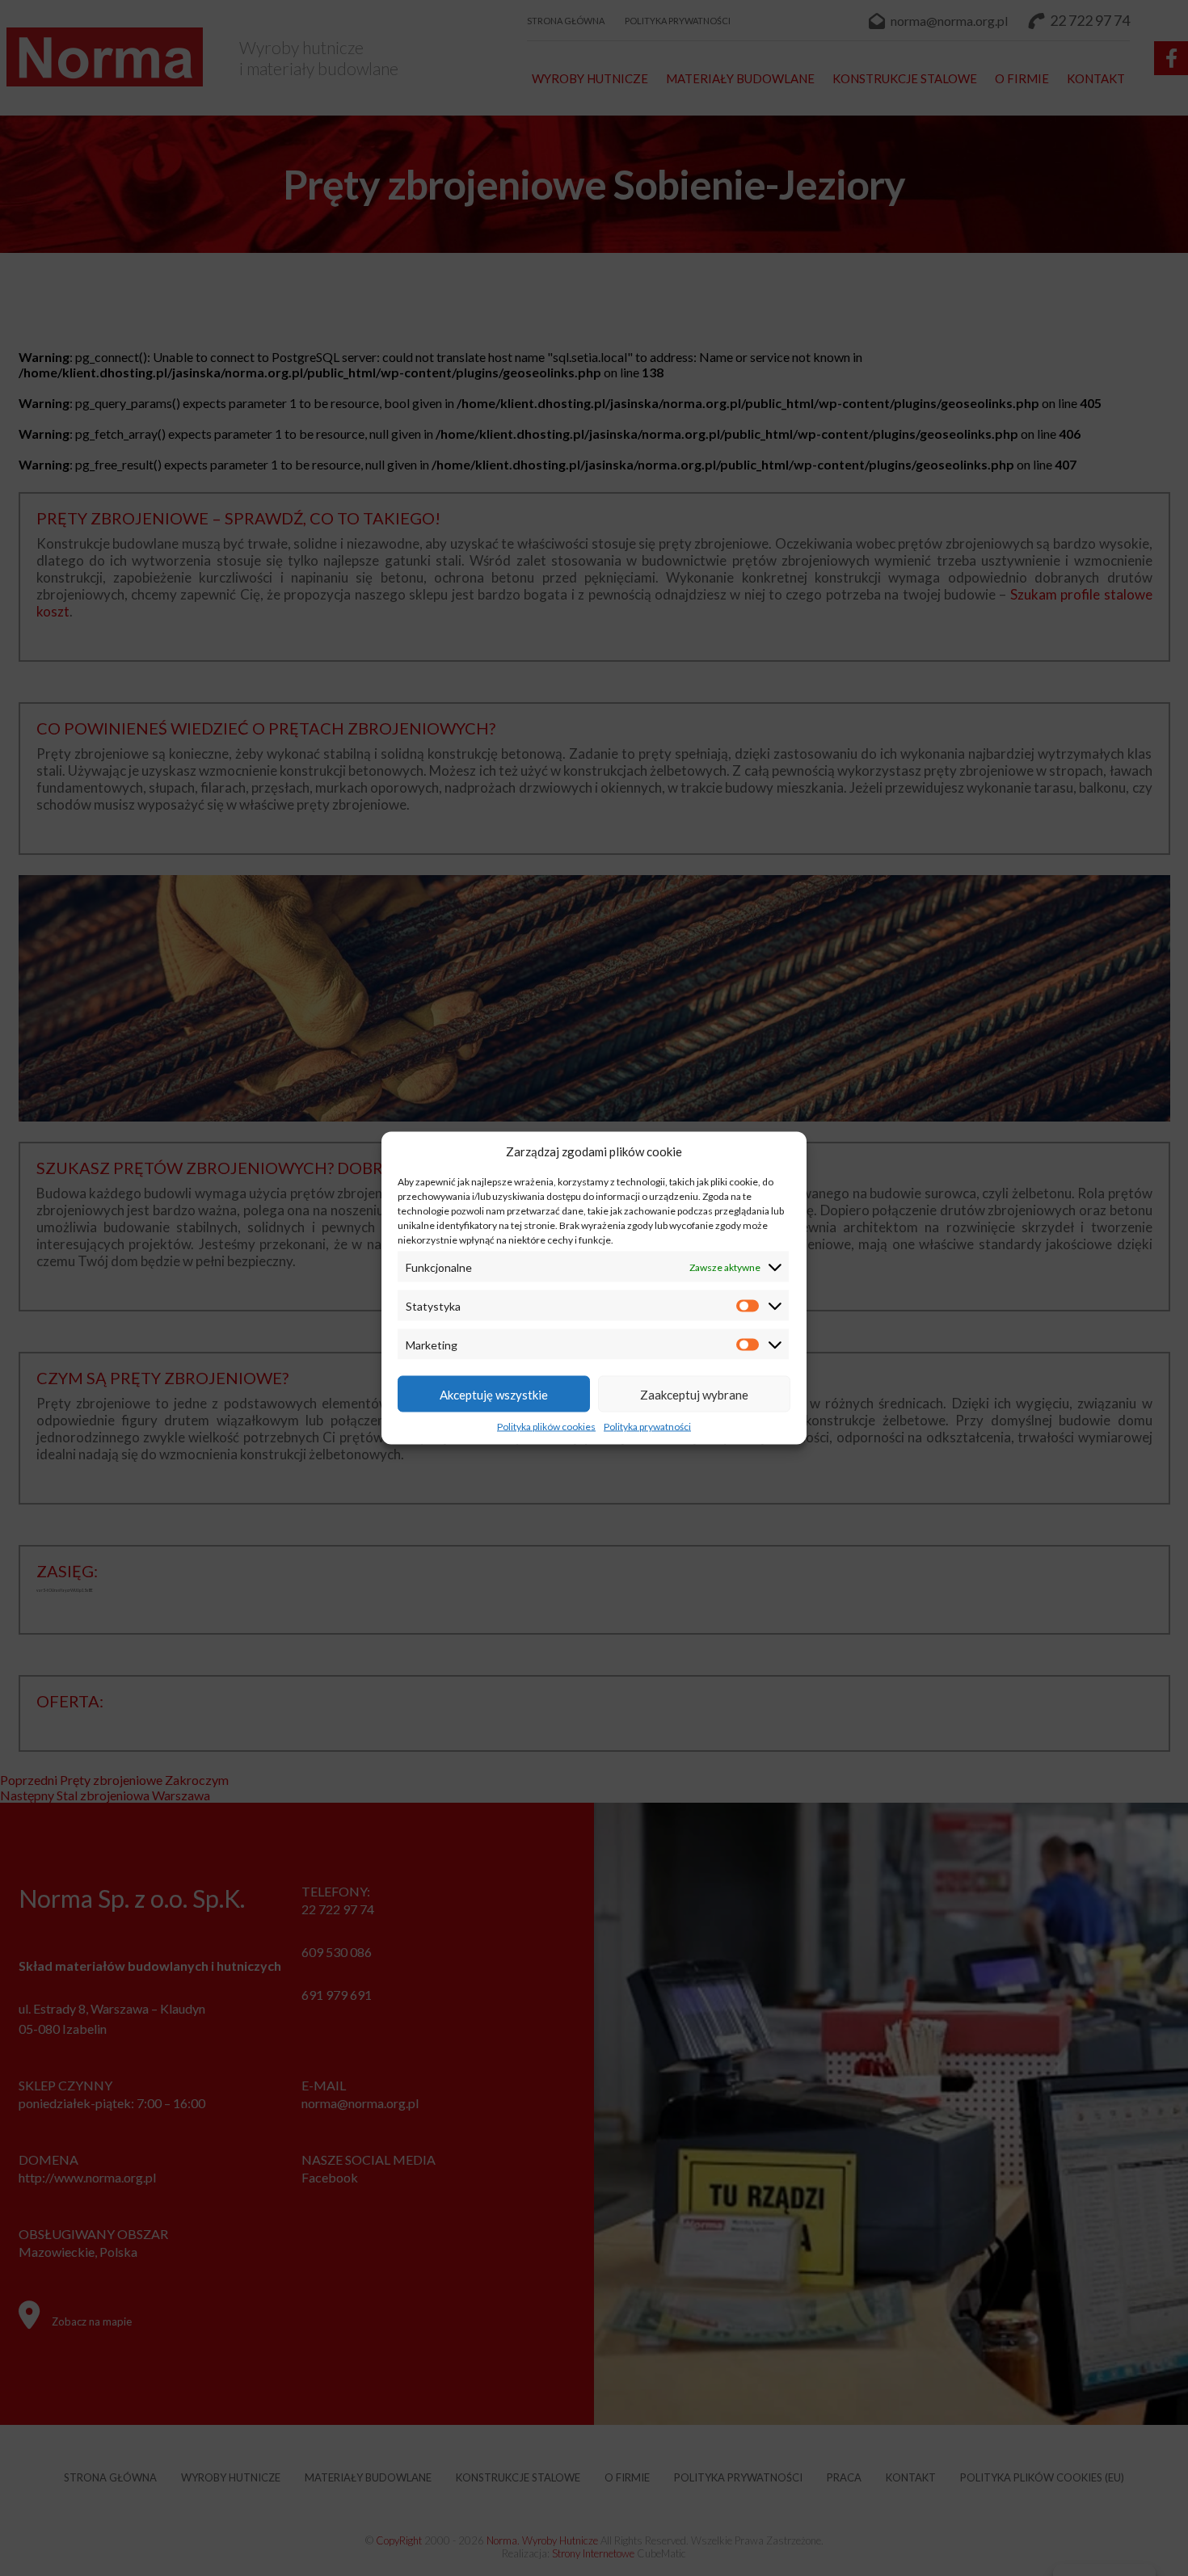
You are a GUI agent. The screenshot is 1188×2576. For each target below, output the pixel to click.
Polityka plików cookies (546, 1427)
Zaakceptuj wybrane (694, 1394)
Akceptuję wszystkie (494, 1394)
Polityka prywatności (647, 1427)
